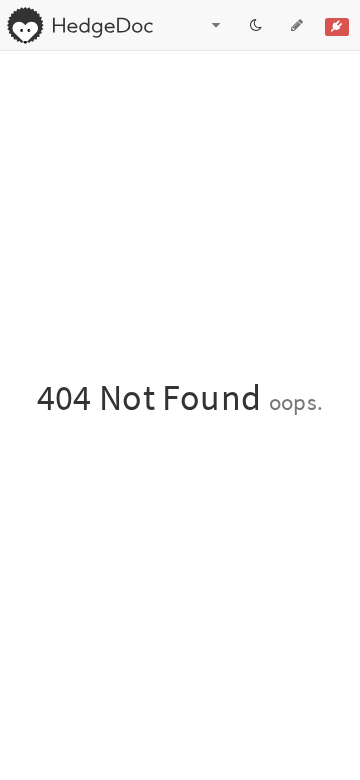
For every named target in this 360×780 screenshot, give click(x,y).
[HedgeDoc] (79, 25)
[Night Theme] (256, 25)
